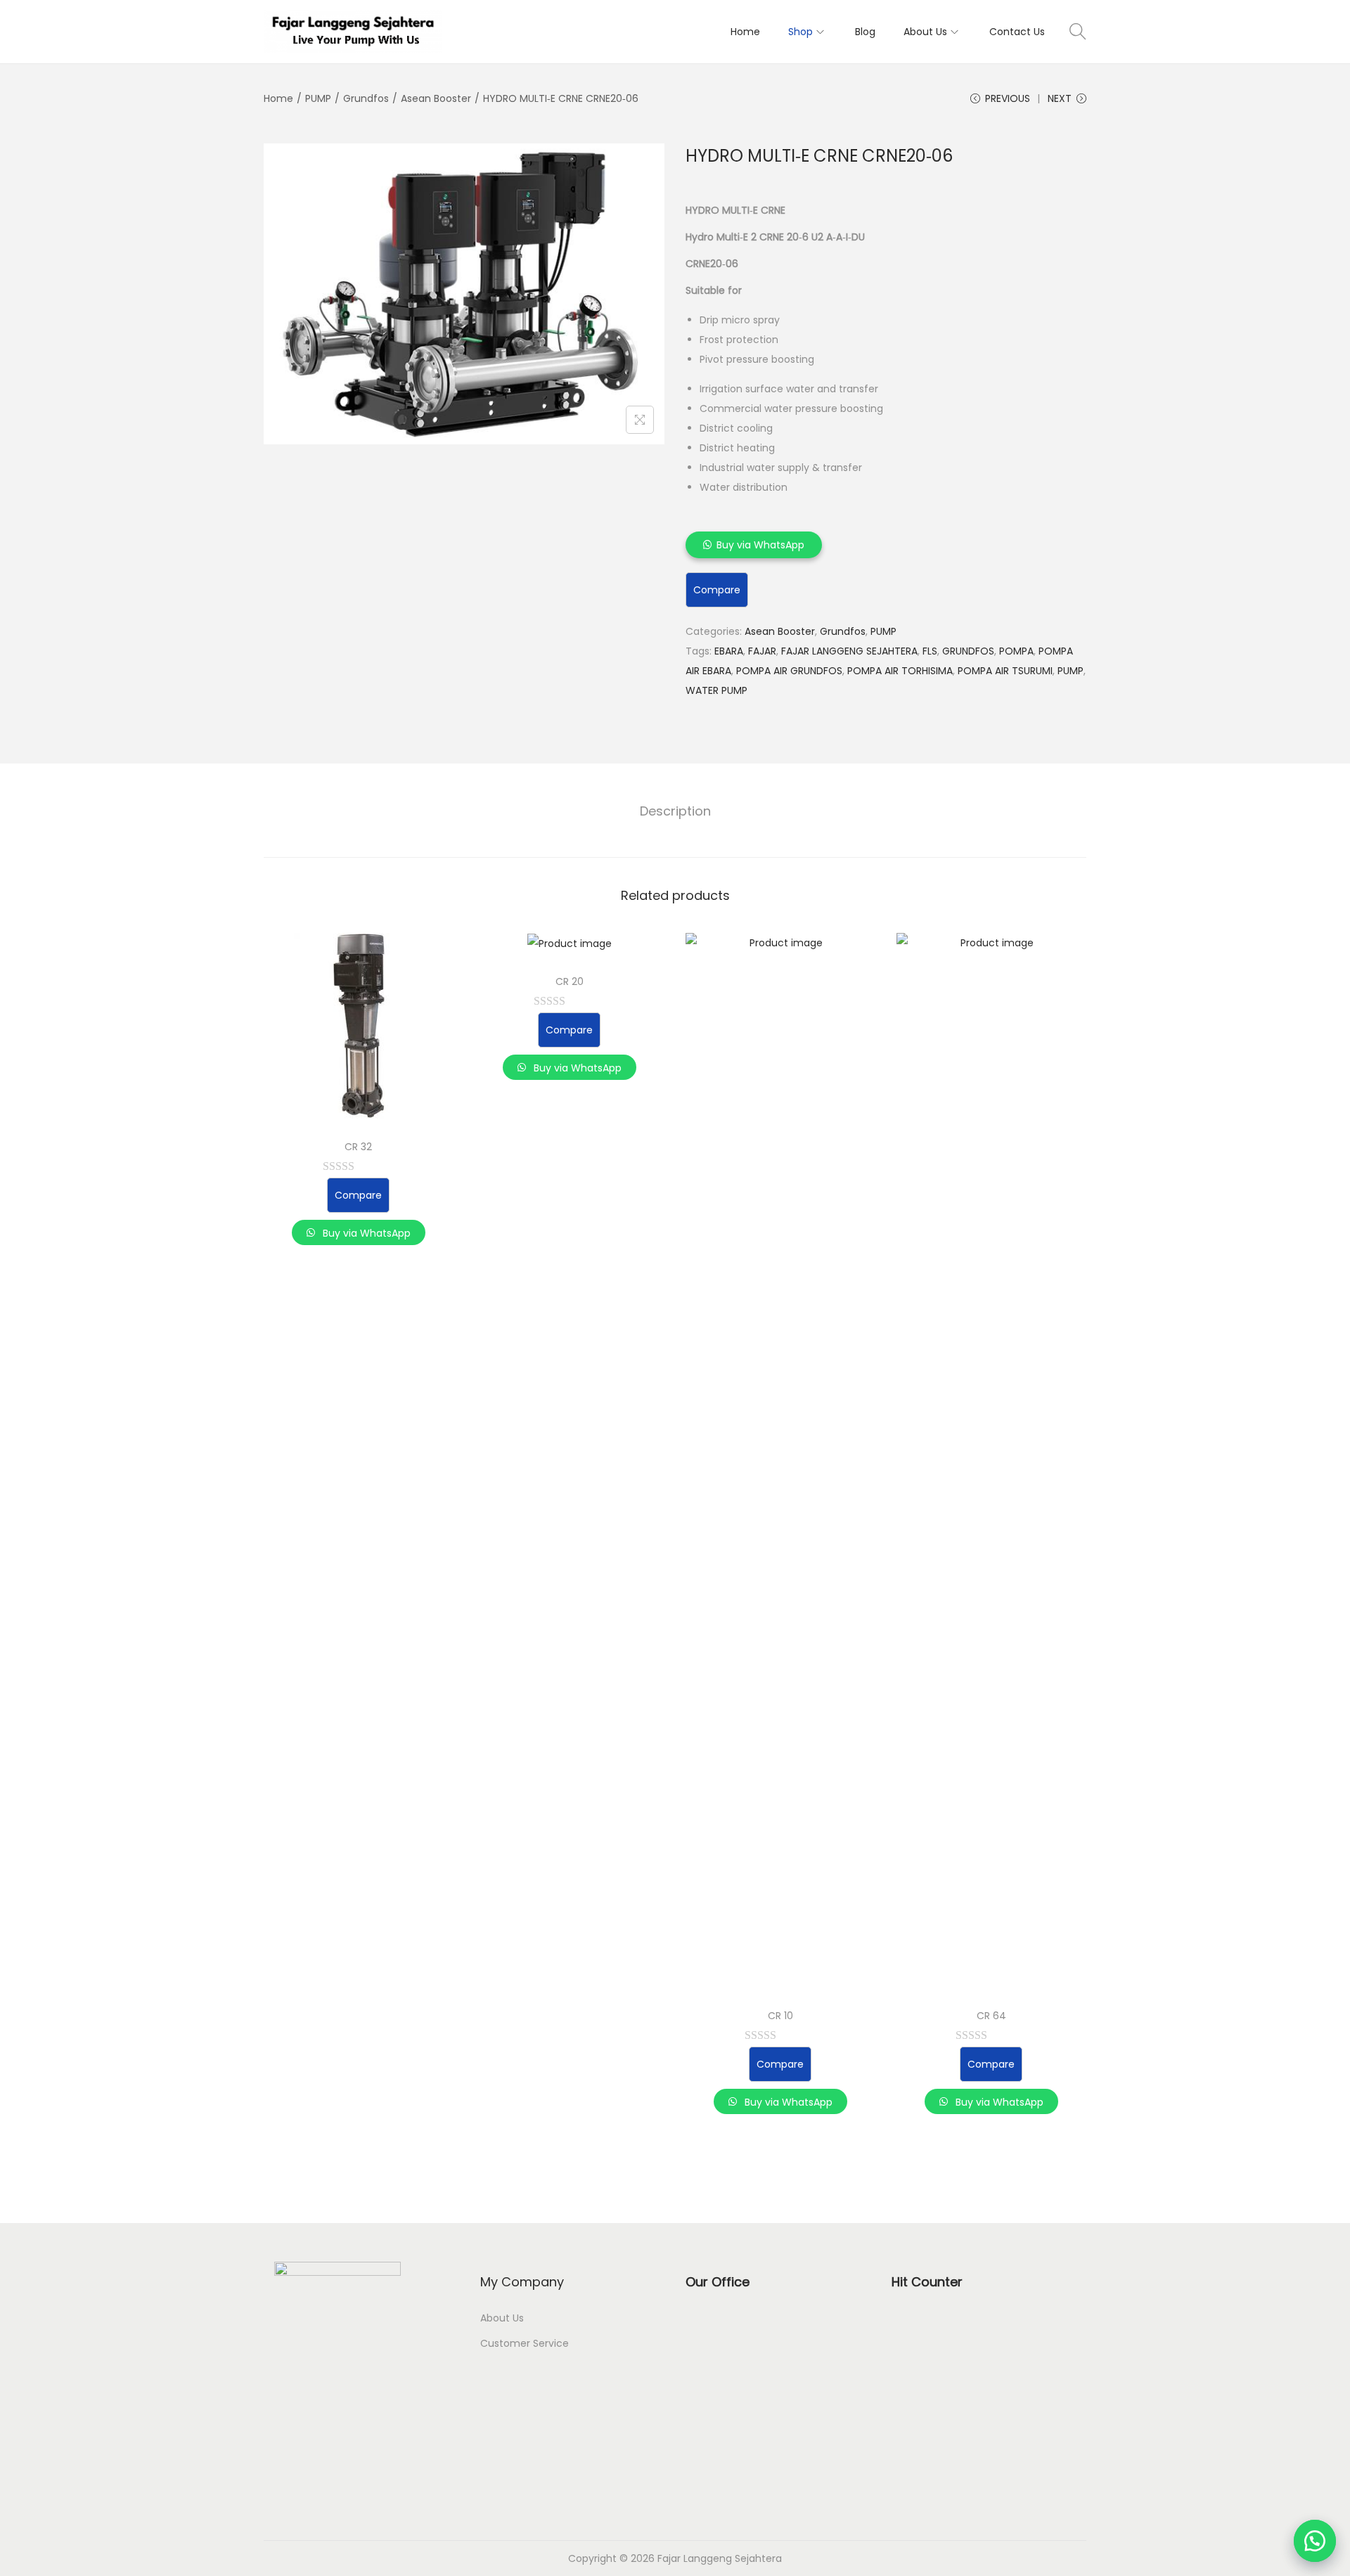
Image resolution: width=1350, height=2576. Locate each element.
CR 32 (358, 1147)
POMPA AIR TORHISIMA (900, 671)
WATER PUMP (716, 690)
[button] (1315, 2541)
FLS (930, 651)
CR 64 (991, 2016)
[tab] (675, 811)
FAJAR (762, 651)
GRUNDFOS (968, 651)
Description (675, 811)
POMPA (1016, 651)
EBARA (729, 651)
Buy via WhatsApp (760, 545)
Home (278, 98)
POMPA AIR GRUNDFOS (789, 671)
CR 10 (780, 2016)
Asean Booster (436, 98)
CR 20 (570, 981)
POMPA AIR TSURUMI (1005, 671)
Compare (717, 590)
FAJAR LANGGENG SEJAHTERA (849, 651)
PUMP (318, 98)
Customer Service (525, 2343)
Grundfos (366, 98)
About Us (502, 2318)
